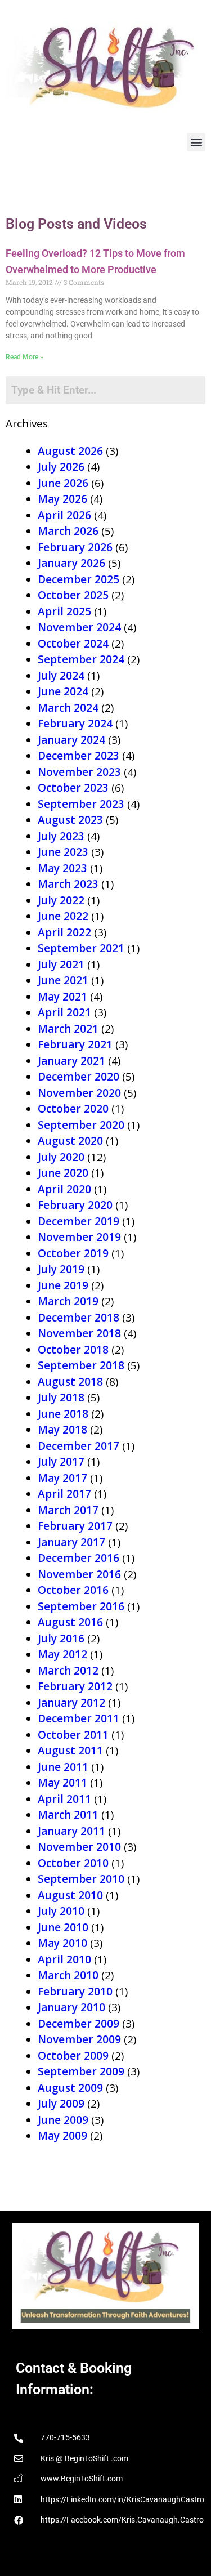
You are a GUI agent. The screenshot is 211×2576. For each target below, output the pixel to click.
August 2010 (70, 1895)
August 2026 (70, 451)
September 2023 (81, 804)
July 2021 (61, 965)
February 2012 (75, 1686)
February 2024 (75, 724)
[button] (196, 142)
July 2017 (61, 1462)
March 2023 (68, 884)
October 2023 (73, 788)
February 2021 (75, 1044)
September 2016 (81, 1606)
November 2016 (79, 1574)
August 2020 (70, 1141)
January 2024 (71, 740)
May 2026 (62, 499)
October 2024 (73, 644)
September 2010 (81, 1879)
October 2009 (73, 2056)
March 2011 (68, 1815)
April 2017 (64, 1494)
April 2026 (64, 515)
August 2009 (70, 2088)
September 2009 (81, 2071)
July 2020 (61, 1157)
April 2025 (64, 611)
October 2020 (73, 1109)
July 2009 (61, 2104)
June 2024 (63, 691)
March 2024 (68, 708)
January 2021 (71, 1061)
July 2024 (61, 676)
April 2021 (64, 1012)
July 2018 (61, 1398)
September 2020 (81, 1125)
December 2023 (78, 756)
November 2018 (79, 1333)
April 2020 (64, 1189)
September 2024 (81, 659)
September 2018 (81, 1365)
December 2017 (78, 1446)
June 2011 (63, 1767)
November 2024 (79, 627)
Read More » (24, 357)
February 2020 (75, 1205)
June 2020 (63, 1173)
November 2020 (79, 1093)
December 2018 (78, 1318)
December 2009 (78, 2024)
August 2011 (70, 1751)
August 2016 (70, 1622)
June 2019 (63, 1285)
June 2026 (63, 483)
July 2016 (61, 1639)
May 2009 (62, 2136)
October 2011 (73, 1735)
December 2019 (78, 1221)
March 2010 (68, 1975)
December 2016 (78, 1558)
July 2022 (61, 900)
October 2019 (73, 1253)
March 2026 (68, 531)
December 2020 (78, 1077)
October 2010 (73, 1863)
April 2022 (64, 932)
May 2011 (62, 1783)
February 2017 (75, 1526)
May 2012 (62, 1654)
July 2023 (61, 836)
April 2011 (64, 1799)
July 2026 (61, 467)
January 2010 (71, 2007)
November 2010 (79, 1847)
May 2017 (62, 1478)
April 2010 (64, 1959)
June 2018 (63, 1414)
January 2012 (71, 1703)
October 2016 (73, 1590)
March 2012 (68, 1671)
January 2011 (71, 1831)
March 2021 (68, 1029)
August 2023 (70, 820)
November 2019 (79, 1237)
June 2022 (63, 916)
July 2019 (61, 1269)
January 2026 (71, 563)
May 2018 (62, 1430)
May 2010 (62, 1943)
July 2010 (61, 1911)
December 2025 (78, 579)
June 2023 (63, 852)
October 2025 (73, 595)
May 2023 (62, 868)
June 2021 (63, 980)
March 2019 (68, 1301)
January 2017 (71, 1542)
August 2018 (70, 1382)
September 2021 (81, 948)
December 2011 (78, 1718)
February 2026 (75, 547)
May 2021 (62, 997)
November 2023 (79, 772)
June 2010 (63, 1927)
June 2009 (63, 2120)
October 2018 (73, 1350)
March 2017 (68, 1510)
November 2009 (79, 2039)
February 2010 (75, 1992)
